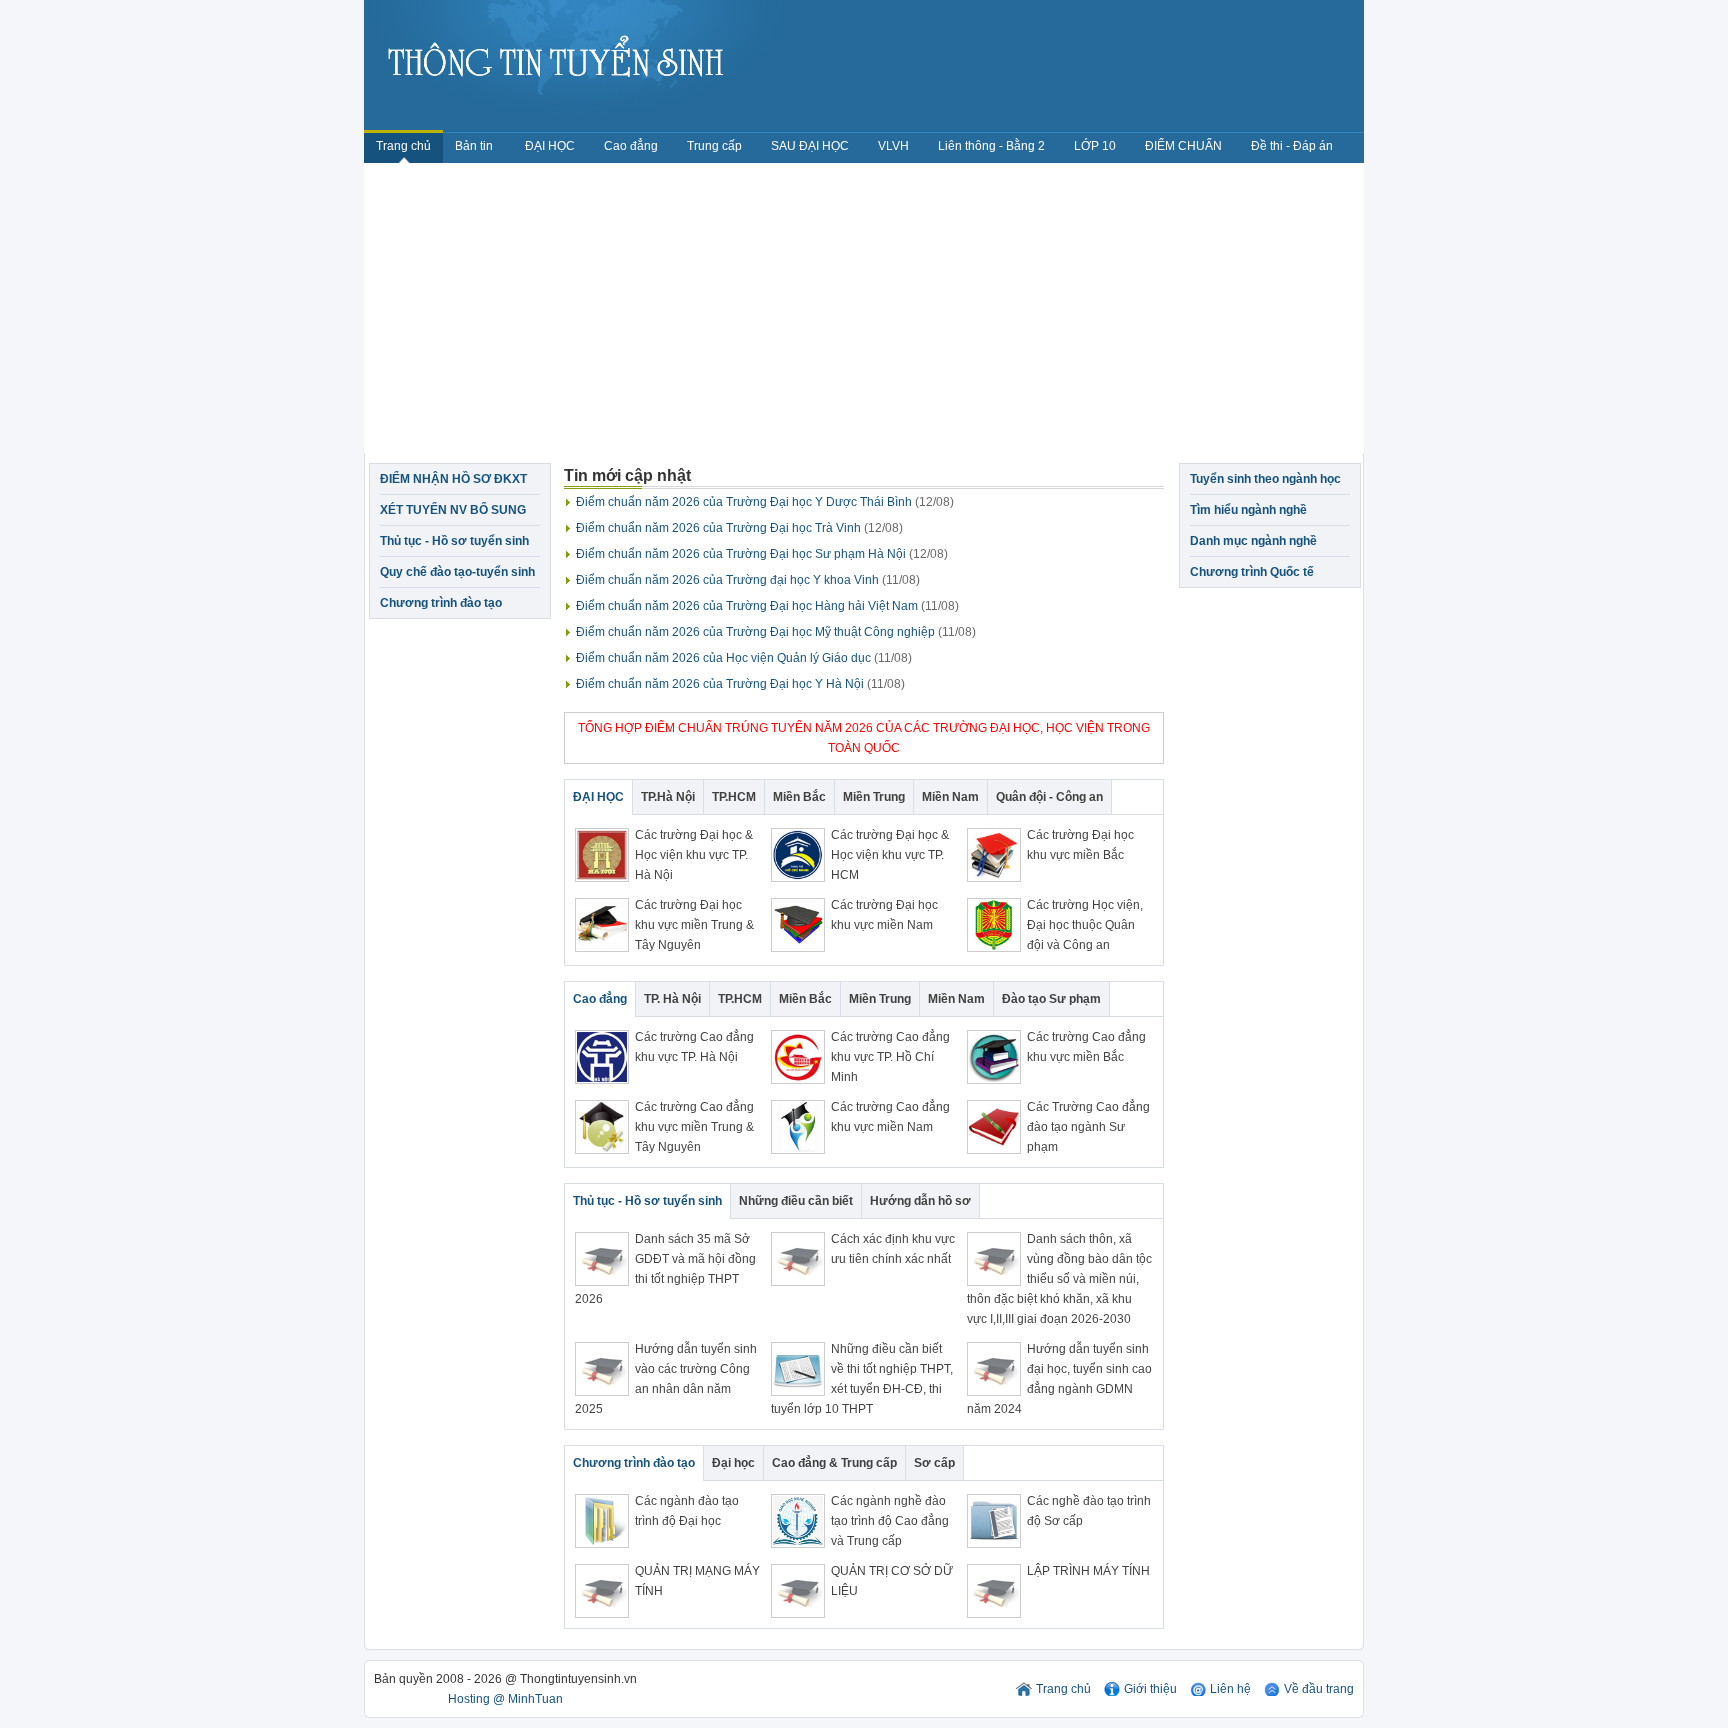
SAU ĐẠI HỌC (810, 146)
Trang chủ (403, 146)
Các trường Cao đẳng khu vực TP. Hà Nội (694, 1047)
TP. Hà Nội (672, 999)
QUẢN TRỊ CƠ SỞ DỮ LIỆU (892, 1581)
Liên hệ (1230, 1689)
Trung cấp (714, 146)
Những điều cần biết (796, 1201)
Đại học (733, 1463)
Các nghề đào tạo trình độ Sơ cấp (1089, 1511)
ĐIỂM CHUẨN (1183, 146)
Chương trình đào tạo (441, 603)
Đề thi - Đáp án (1292, 146)
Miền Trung (874, 797)
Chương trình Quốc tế (1252, 572)
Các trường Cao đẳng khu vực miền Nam (890, 1117)
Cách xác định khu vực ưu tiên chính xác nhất (893, 1249)
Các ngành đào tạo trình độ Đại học (687, 1511)
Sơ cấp (934, 1463)
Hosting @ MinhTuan (505, 1699)
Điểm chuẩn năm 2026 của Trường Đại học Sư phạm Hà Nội (762, 554)
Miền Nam (950, 797)
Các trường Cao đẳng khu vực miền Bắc (1086, 1047)
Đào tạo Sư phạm (1051, 999)
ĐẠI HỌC (550, 146)
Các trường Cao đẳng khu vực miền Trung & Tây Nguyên (694, 1127)
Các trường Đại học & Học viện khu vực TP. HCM (890, 855)
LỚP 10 (1095, 146)
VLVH (893, 146)
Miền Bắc (799, 797)
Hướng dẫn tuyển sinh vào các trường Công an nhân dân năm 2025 (666, 1379)
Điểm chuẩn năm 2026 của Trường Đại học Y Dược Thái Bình (765, 502)
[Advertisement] (864, 313)
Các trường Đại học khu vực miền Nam (884, 915)
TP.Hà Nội (668, 797)
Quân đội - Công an (1049, 797)
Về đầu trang (1319, 1689)
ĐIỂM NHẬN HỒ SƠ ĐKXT (453, 479)
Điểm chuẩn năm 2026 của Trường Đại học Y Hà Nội (740, 684)
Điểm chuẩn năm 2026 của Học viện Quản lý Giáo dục (744, 658)
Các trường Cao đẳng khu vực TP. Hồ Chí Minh (890, 1057)
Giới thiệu (1150, 1689)
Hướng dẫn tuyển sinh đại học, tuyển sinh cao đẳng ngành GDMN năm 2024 (1059, 1379)
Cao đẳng (631, 146)
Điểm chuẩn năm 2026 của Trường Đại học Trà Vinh (739, 528)
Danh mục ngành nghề (1253, 541)
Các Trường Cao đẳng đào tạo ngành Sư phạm (1088, 1127)
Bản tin (475, 146)
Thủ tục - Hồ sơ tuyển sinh (454, 541)
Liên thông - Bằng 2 (991, 146)
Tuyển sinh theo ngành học (1265, 479)
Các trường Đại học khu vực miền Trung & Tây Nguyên (694, 925)
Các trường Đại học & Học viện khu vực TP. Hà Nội (694, 855)
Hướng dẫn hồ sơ (920, 1201)
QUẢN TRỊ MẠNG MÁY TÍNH (697, 1581)
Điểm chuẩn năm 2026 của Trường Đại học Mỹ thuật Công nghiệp (776, 632)
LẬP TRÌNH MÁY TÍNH (1088, 1571)
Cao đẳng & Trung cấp (834, 1463)
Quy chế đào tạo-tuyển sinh (457, 572)
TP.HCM (734, 797)
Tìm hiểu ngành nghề (1248, 510)
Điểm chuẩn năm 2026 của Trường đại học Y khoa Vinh (748, 580)
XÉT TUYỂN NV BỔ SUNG (453, 510)
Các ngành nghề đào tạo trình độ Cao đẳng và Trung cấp (890, 1521)
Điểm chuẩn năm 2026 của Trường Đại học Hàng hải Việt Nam (767, 606)
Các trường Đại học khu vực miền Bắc (1080, 845)
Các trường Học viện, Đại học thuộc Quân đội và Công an (1085, 925)
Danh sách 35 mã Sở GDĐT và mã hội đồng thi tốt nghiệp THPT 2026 (665, 1269)
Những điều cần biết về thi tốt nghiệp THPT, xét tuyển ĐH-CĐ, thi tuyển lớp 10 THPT (862, 1379)
